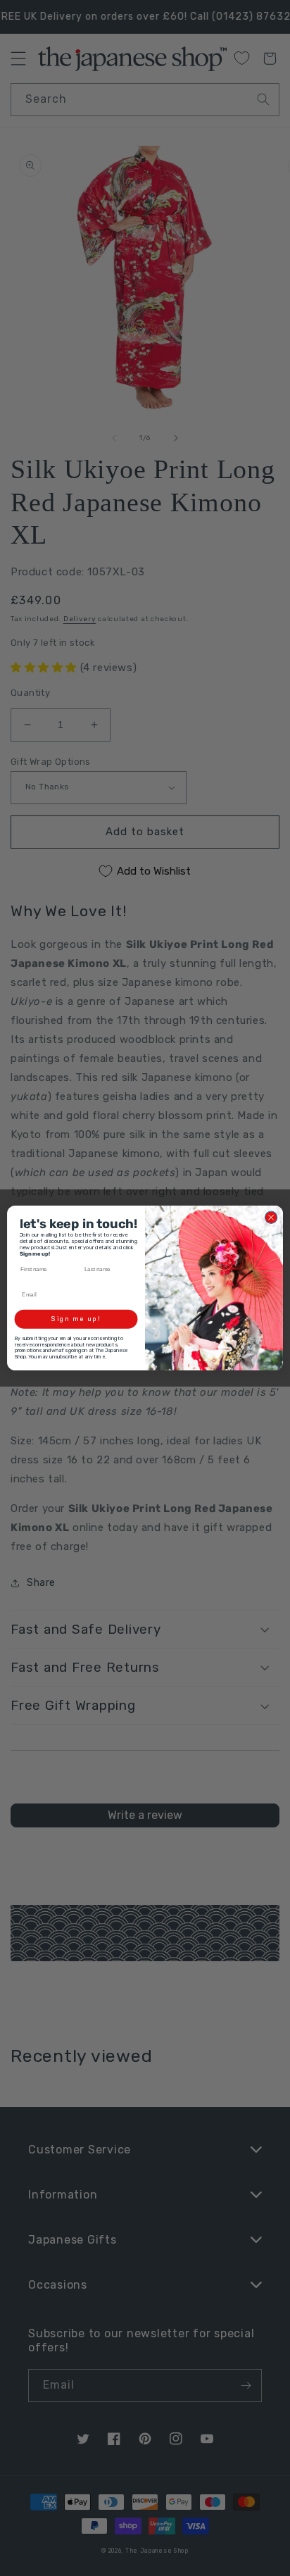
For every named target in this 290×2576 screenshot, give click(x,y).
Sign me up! (76, 1319)
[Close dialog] (271, 1218)
